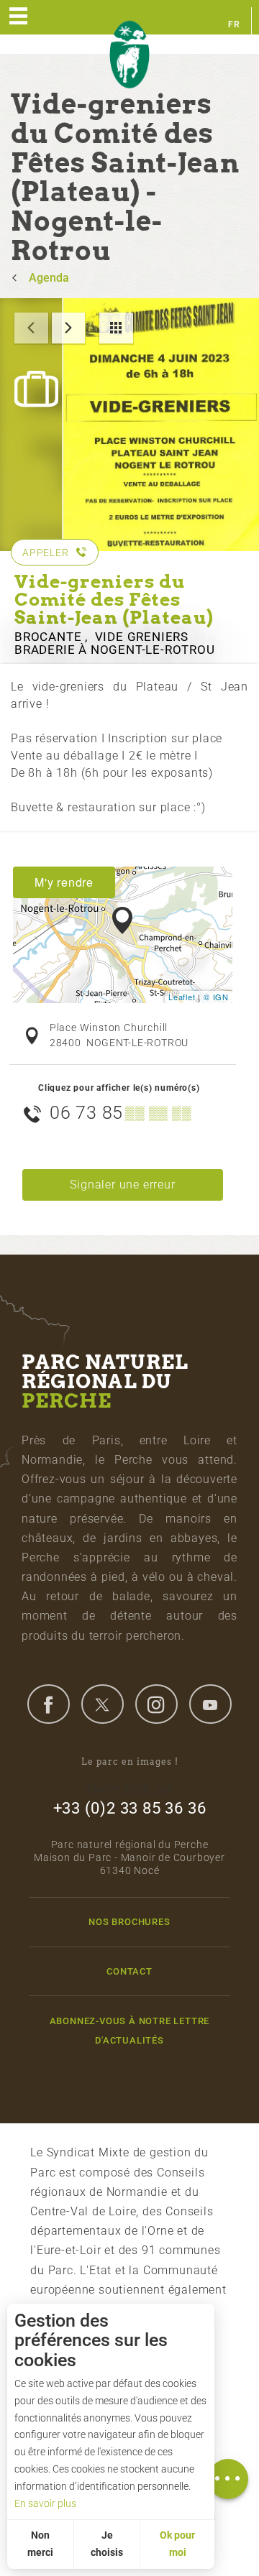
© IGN (216, 997)
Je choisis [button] (107, 2544)
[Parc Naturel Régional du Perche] (129, 55)
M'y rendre (64, 882)
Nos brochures (129, 1922)
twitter (102, 1704)
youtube (210, 1704)
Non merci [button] (40, 2544)
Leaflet (182, 997)
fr (234, 24)
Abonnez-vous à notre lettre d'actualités (130, 2031)
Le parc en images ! (130, 1762)
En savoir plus (45, 2503)
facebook (48, 1704)
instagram (156, 1704)
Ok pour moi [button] (177, 2544)
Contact (129, 1971)
